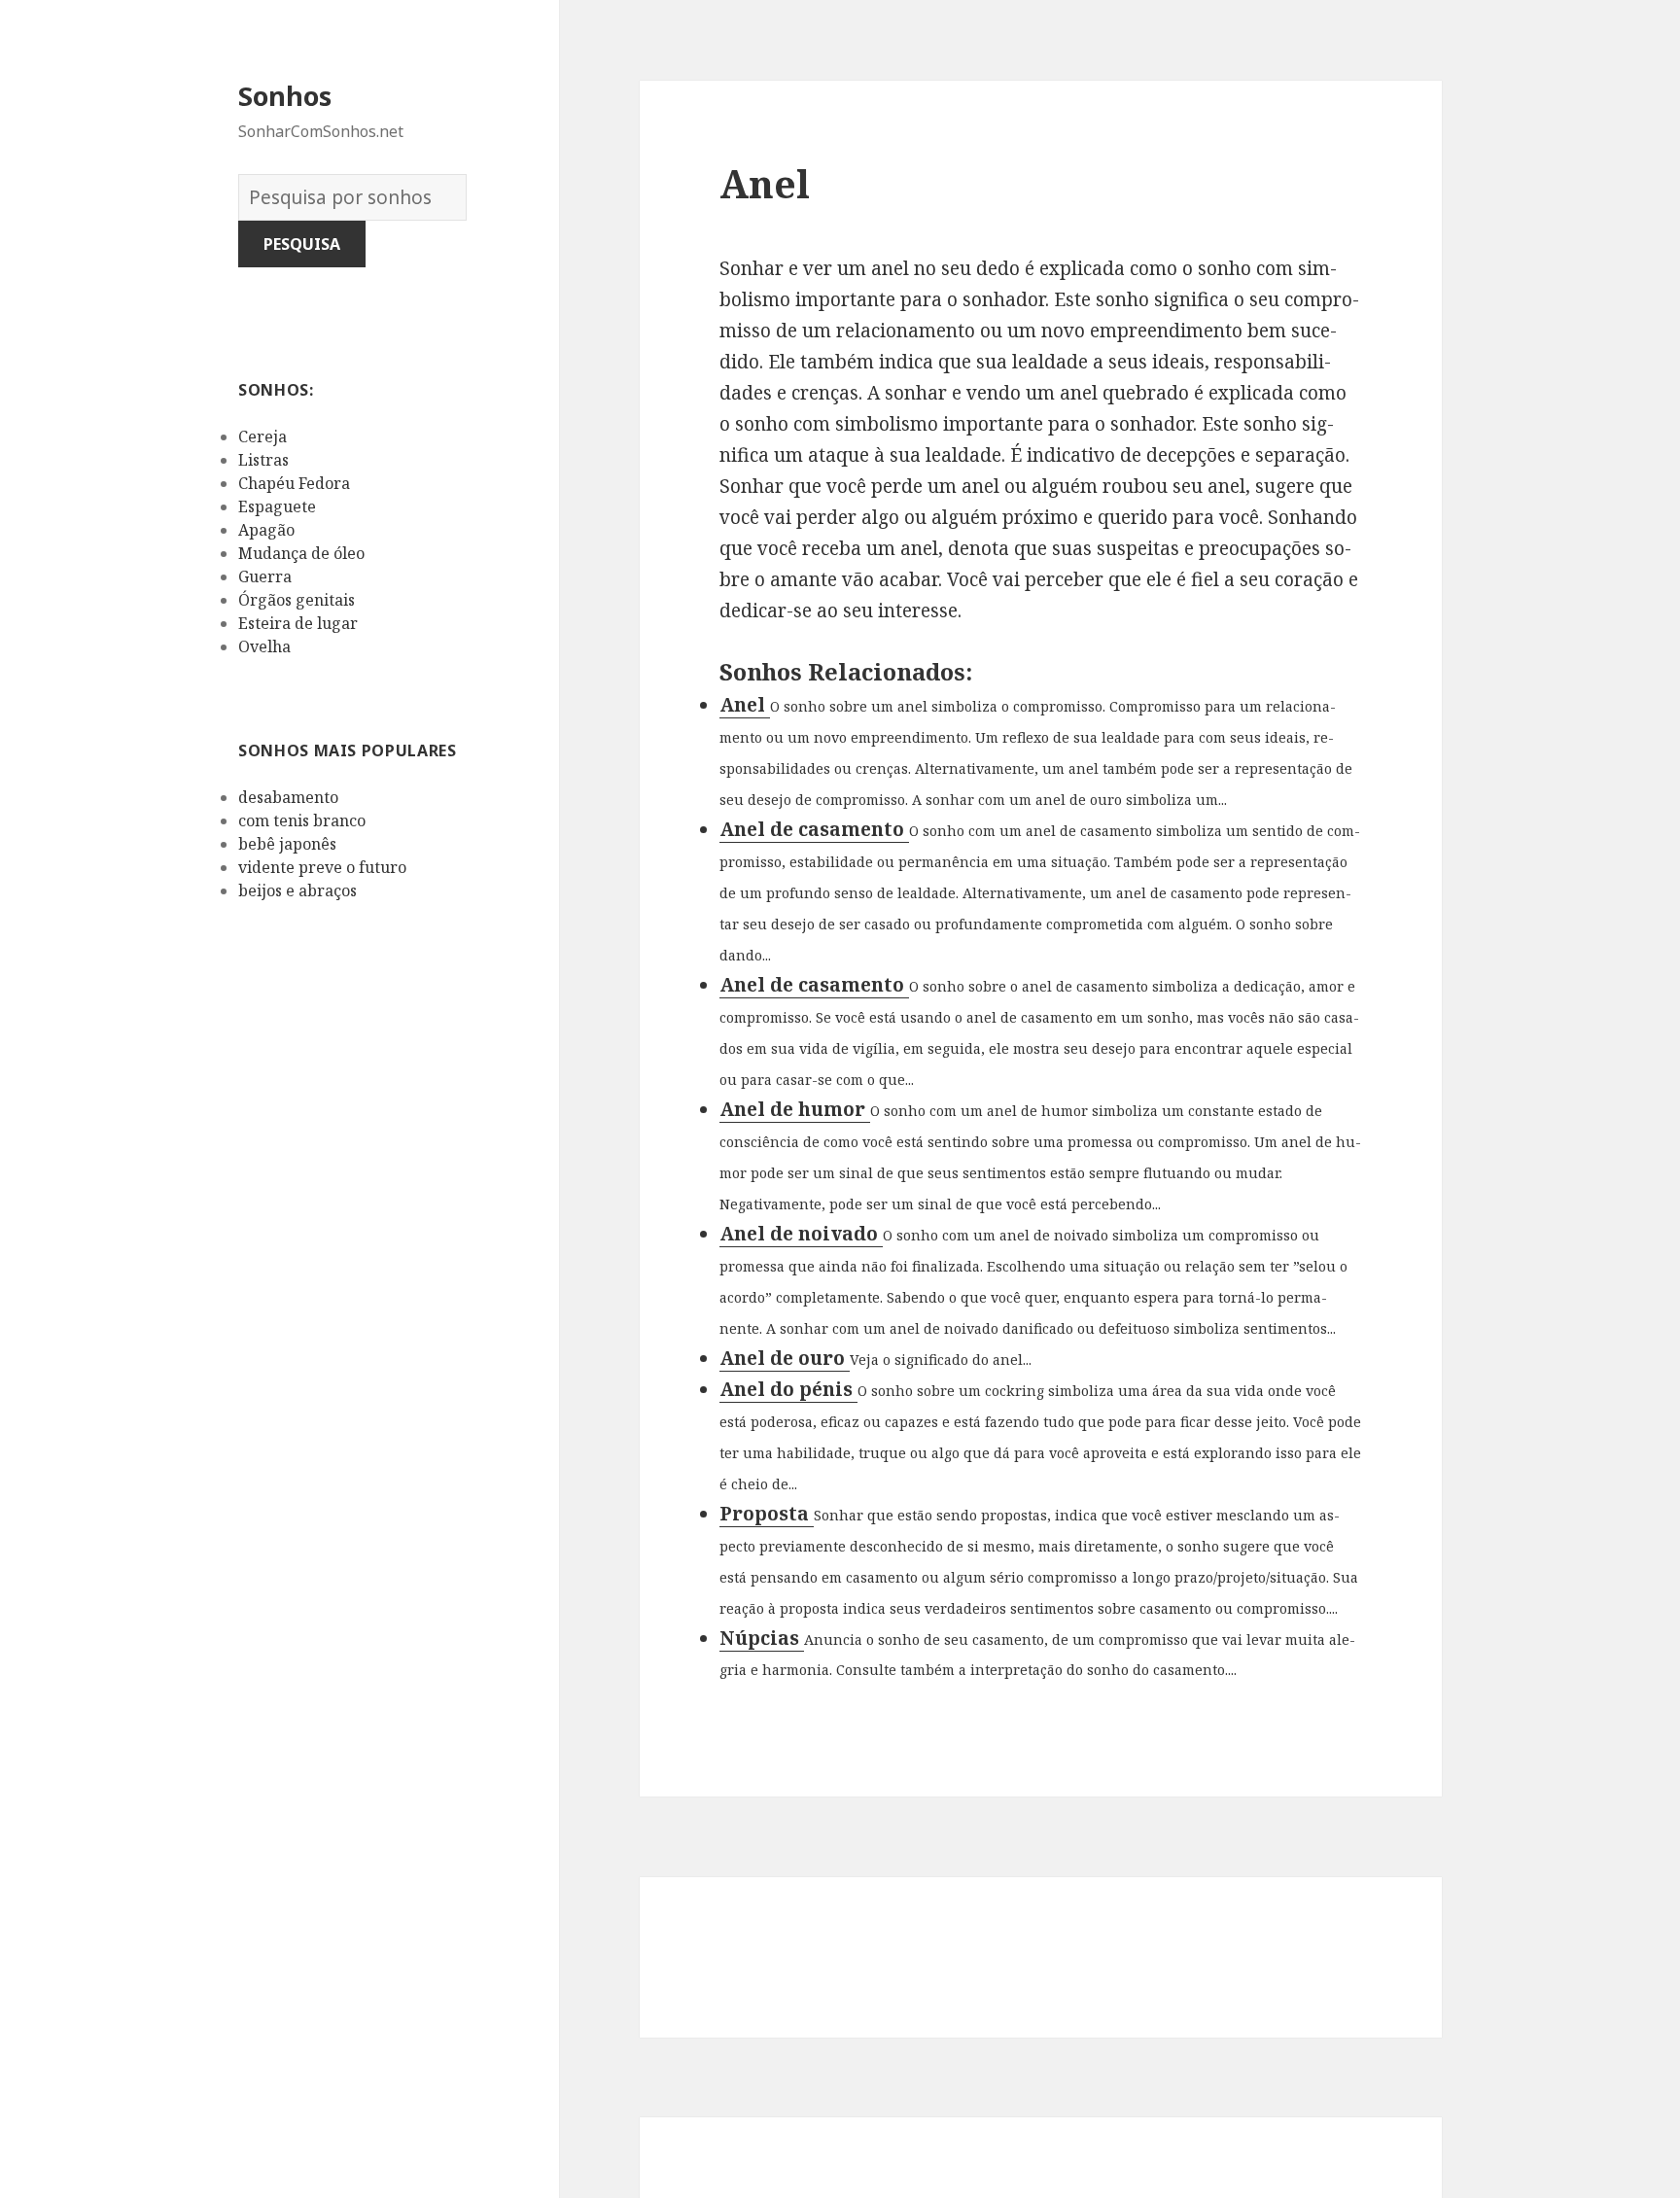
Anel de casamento (814, 829)
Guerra (265, 576)
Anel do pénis (788, 1389)
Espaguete (277, 506)
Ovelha (264, 646)
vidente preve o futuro (322, 867)
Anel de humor (795, 1109)
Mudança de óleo (301, 553)
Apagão (266, 530)
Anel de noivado (801, 1234)
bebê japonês (287, 844)
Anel (745, 705)
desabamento (288, 797)
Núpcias (762, 1638)
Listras (263, 460)
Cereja (262, 436)
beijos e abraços (297, 890)
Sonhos (285, 96)
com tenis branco (302, 820)
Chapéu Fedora (294, 483)
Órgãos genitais (297, 600)
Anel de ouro (785, 1358)
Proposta (767, 1514)
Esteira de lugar (298, 623)
